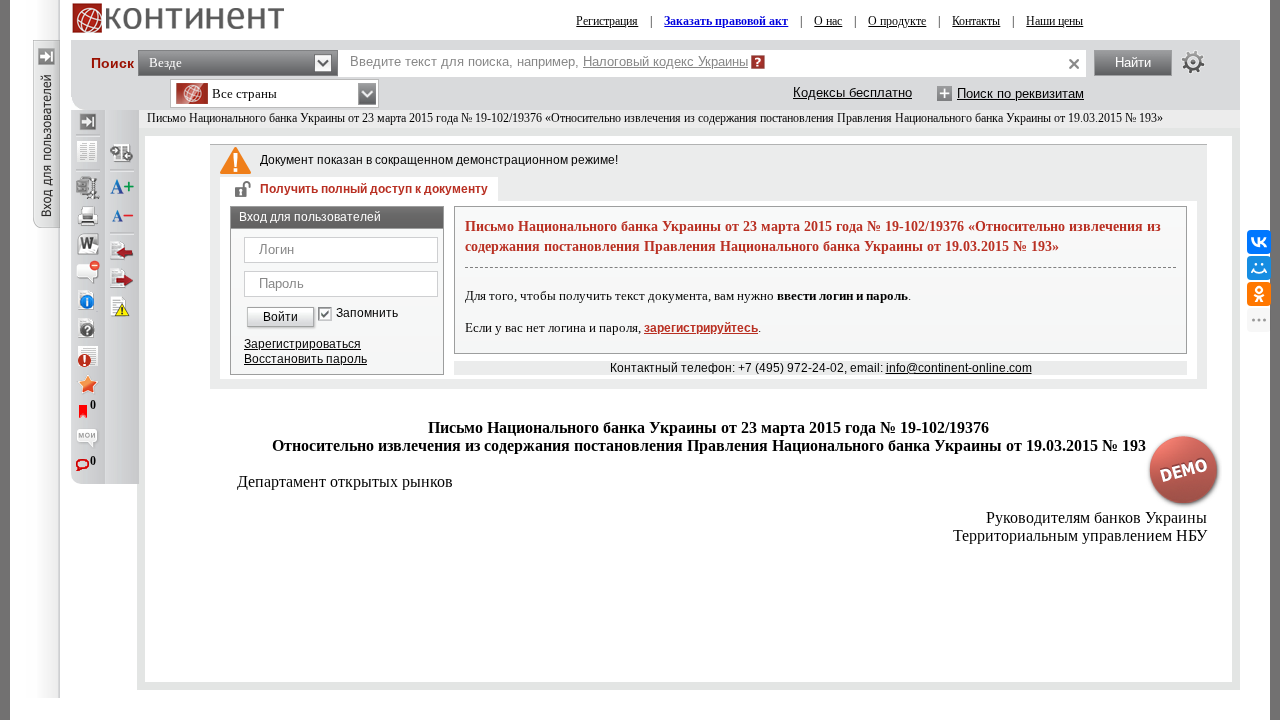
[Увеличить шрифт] (122, 188)
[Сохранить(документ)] (88, 188)
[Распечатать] (88, 216)
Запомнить (367, 313)
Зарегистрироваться (302, 344)
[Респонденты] (122, 279)
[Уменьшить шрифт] (122, 216)
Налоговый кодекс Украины (665, 61)
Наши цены (1054, 21)
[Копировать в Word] (88, 244)
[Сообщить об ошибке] (122, 307)
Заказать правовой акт (726, 21)
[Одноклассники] (1259, 294)
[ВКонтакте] (1259, 242)
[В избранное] (88, 384)
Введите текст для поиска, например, (549, 61)
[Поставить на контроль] (88, 356)
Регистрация (607, 21)
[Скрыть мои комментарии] (88, 440)
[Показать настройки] (1193, 62)
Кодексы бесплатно (852, 92)
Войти (280, 317)
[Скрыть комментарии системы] (88, 272)
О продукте (897, 21)
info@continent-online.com (959, 368)
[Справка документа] (88, 328)
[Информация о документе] (88, 300)
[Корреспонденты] (122, 251)
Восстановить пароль (305, 359)
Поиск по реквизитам (1020, 93)
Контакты (976, 21)
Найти (1133, 62)
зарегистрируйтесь (701, 328)
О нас (828, 21)
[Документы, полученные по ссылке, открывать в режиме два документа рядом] (88, 153)
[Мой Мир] (1259, 268)
